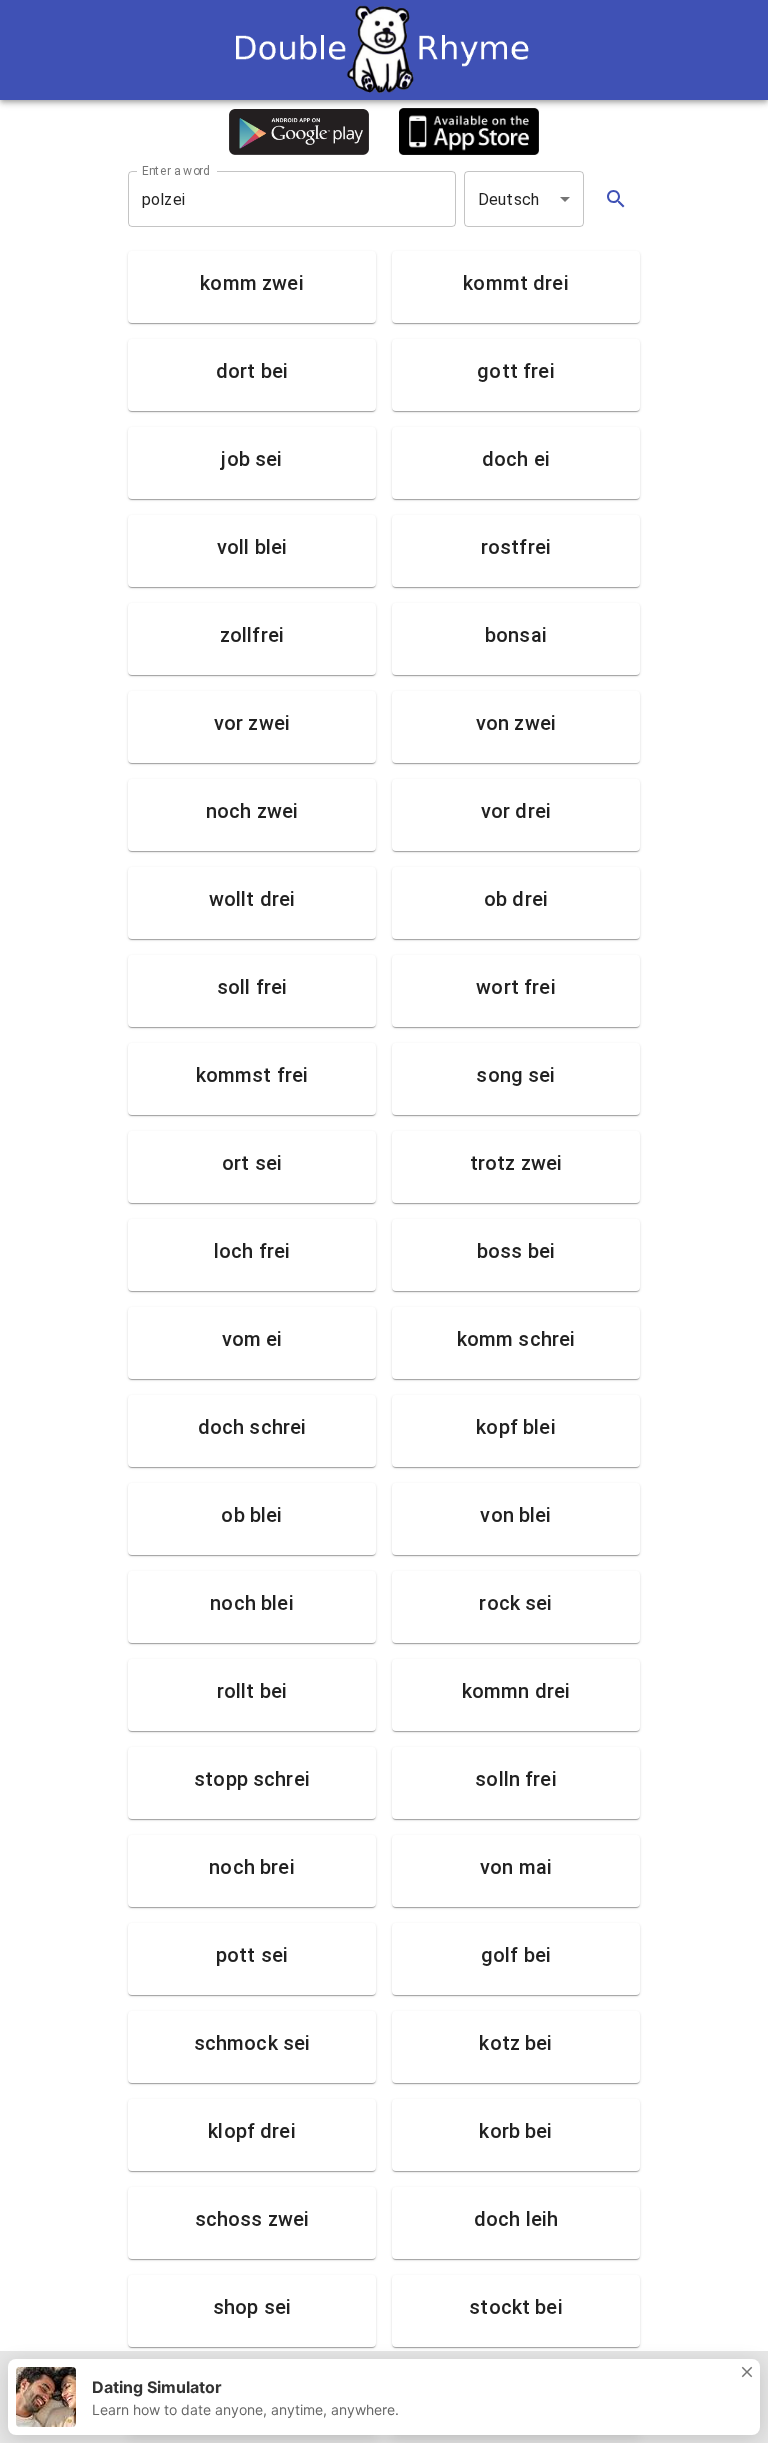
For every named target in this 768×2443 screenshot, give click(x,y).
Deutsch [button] (508, 199)
